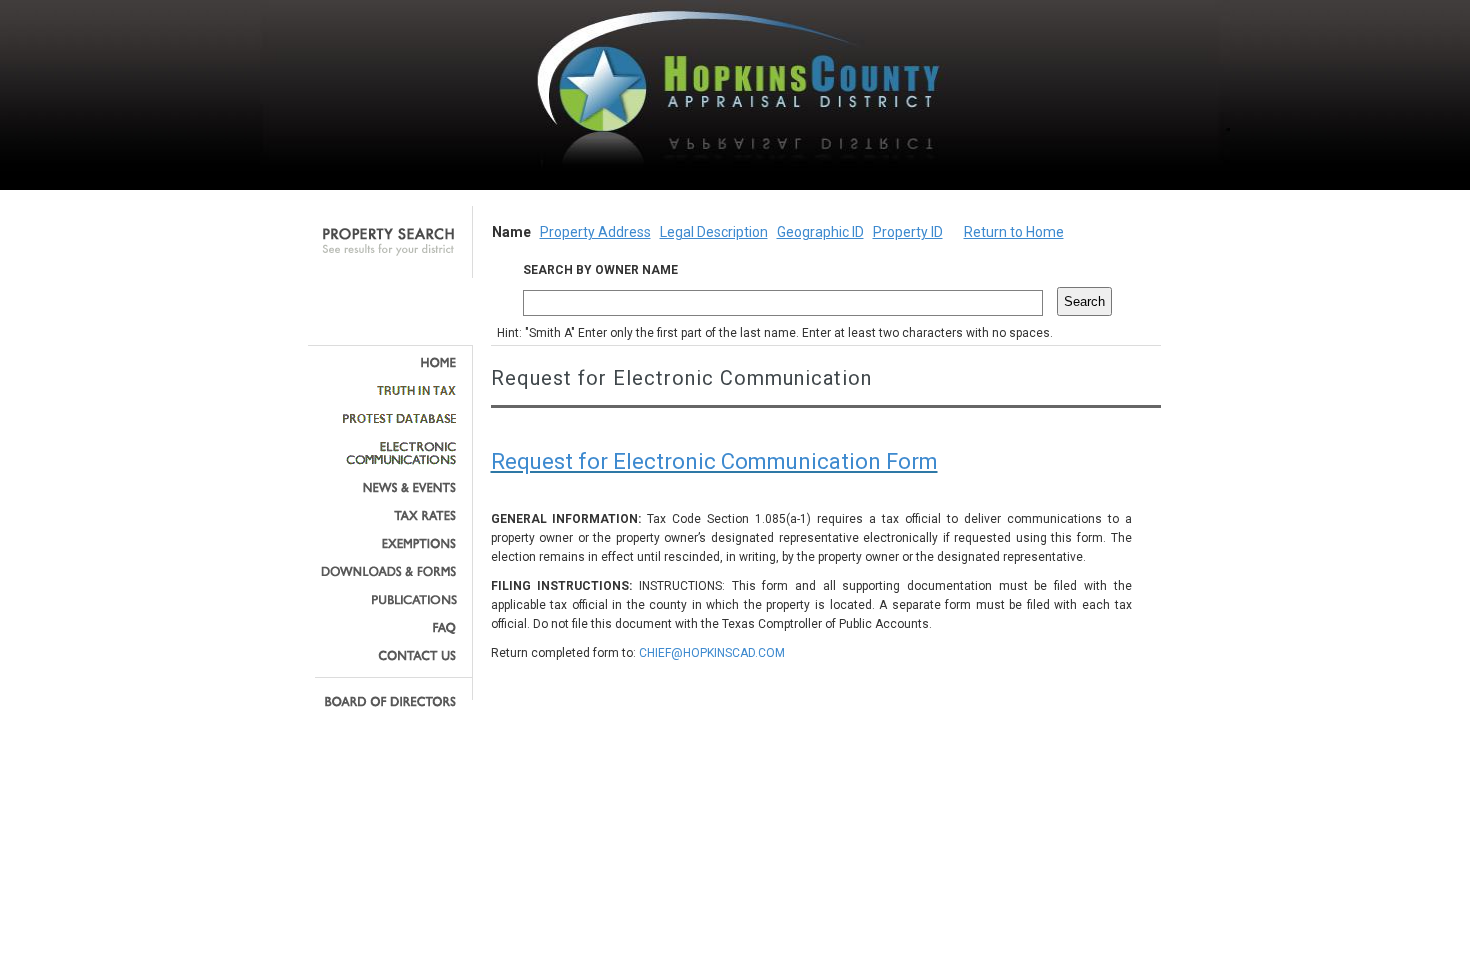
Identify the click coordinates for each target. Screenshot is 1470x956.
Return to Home (1014, 232)
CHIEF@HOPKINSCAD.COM (712, 653)
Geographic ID (820, 232)
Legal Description (714, 232)
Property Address (595, 232)
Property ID (908, 232)
